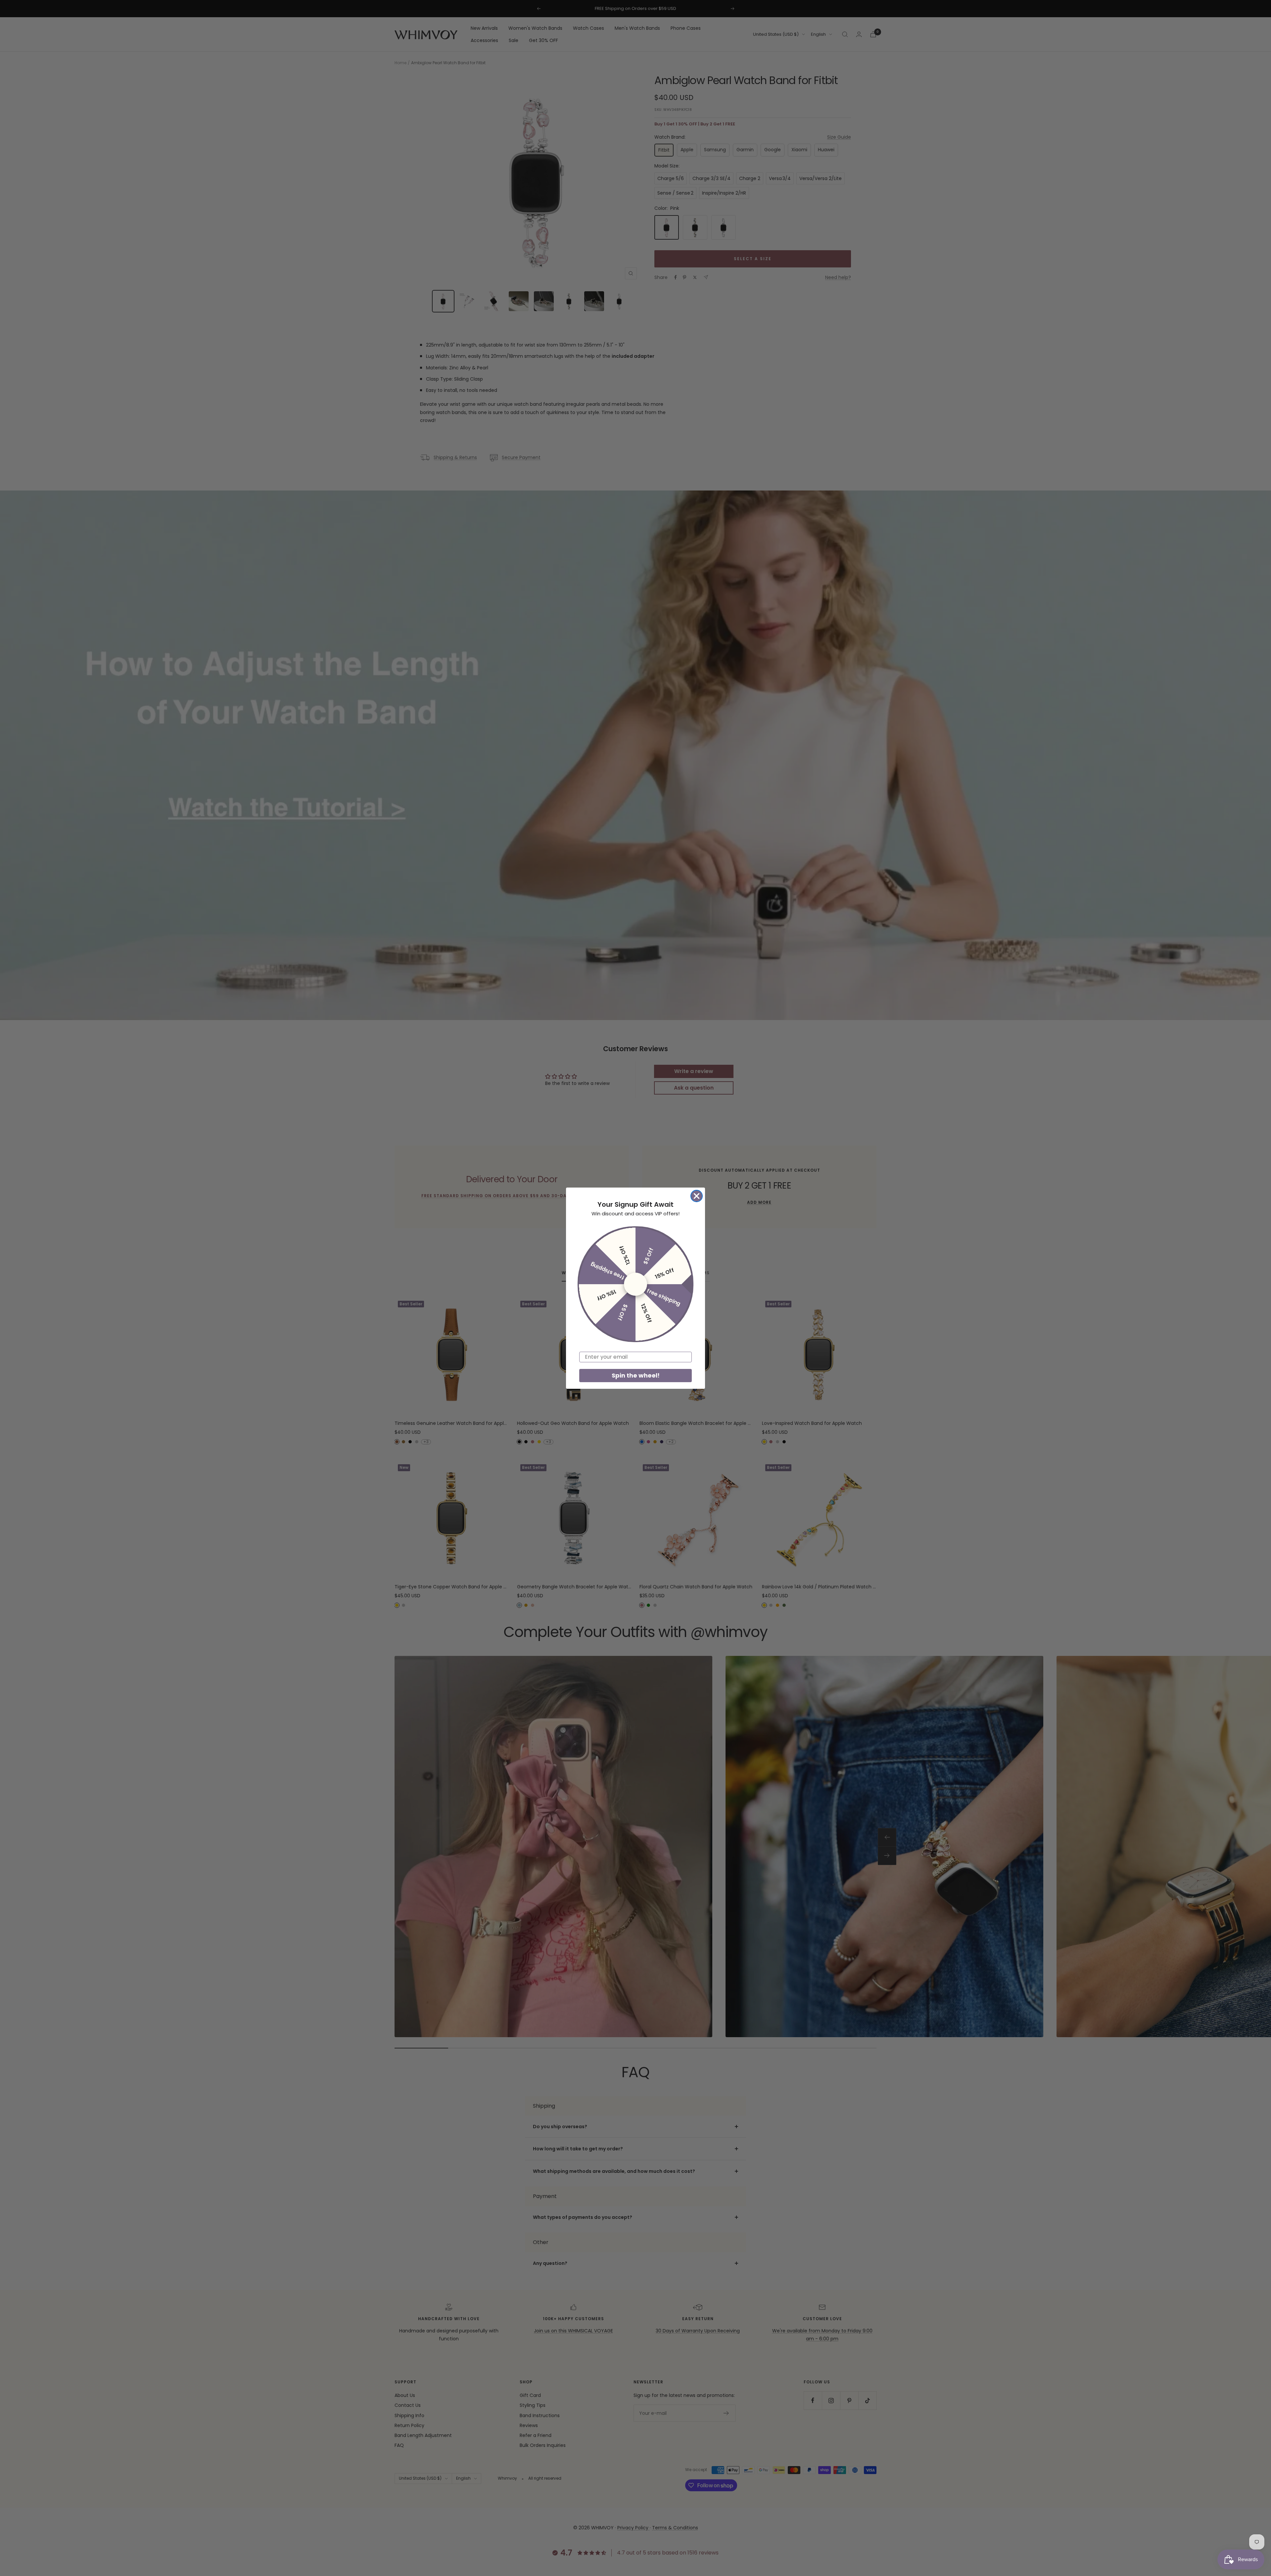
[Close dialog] (697, 1196)
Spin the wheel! (636, 1375)
